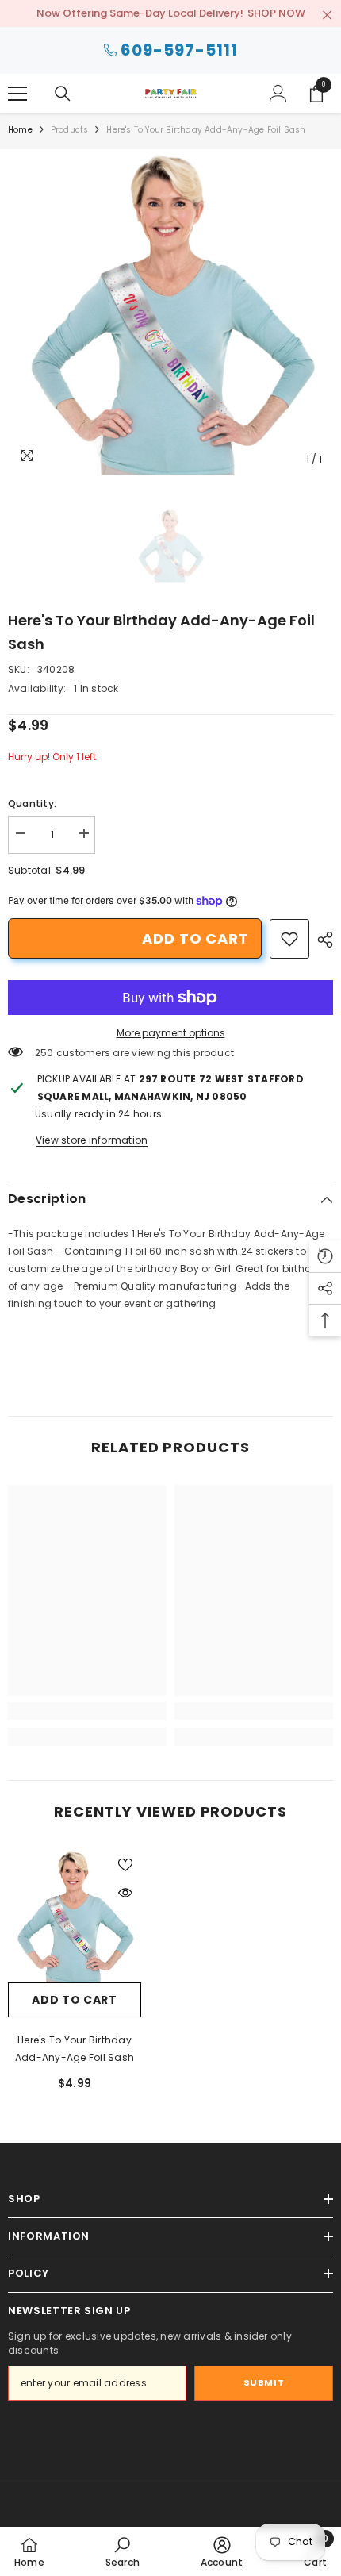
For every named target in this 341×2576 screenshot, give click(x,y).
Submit (264, 2382)
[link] (289, 939)
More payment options (171, 1033)
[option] (170, 312)
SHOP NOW (276, 13)
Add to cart (195, 938)
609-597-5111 (179, 50)
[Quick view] (125, 1893)
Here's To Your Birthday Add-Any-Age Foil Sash (75, 2049)
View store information (92, 1140)
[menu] (17, 94)
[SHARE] (321, 940)
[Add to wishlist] (125, 1865)
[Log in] (278, 94)
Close (327, 15)
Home (20, 130)
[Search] (63, 94)
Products (70, 130)
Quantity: (32, 804)
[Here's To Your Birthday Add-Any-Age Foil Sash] (75, 1916)
